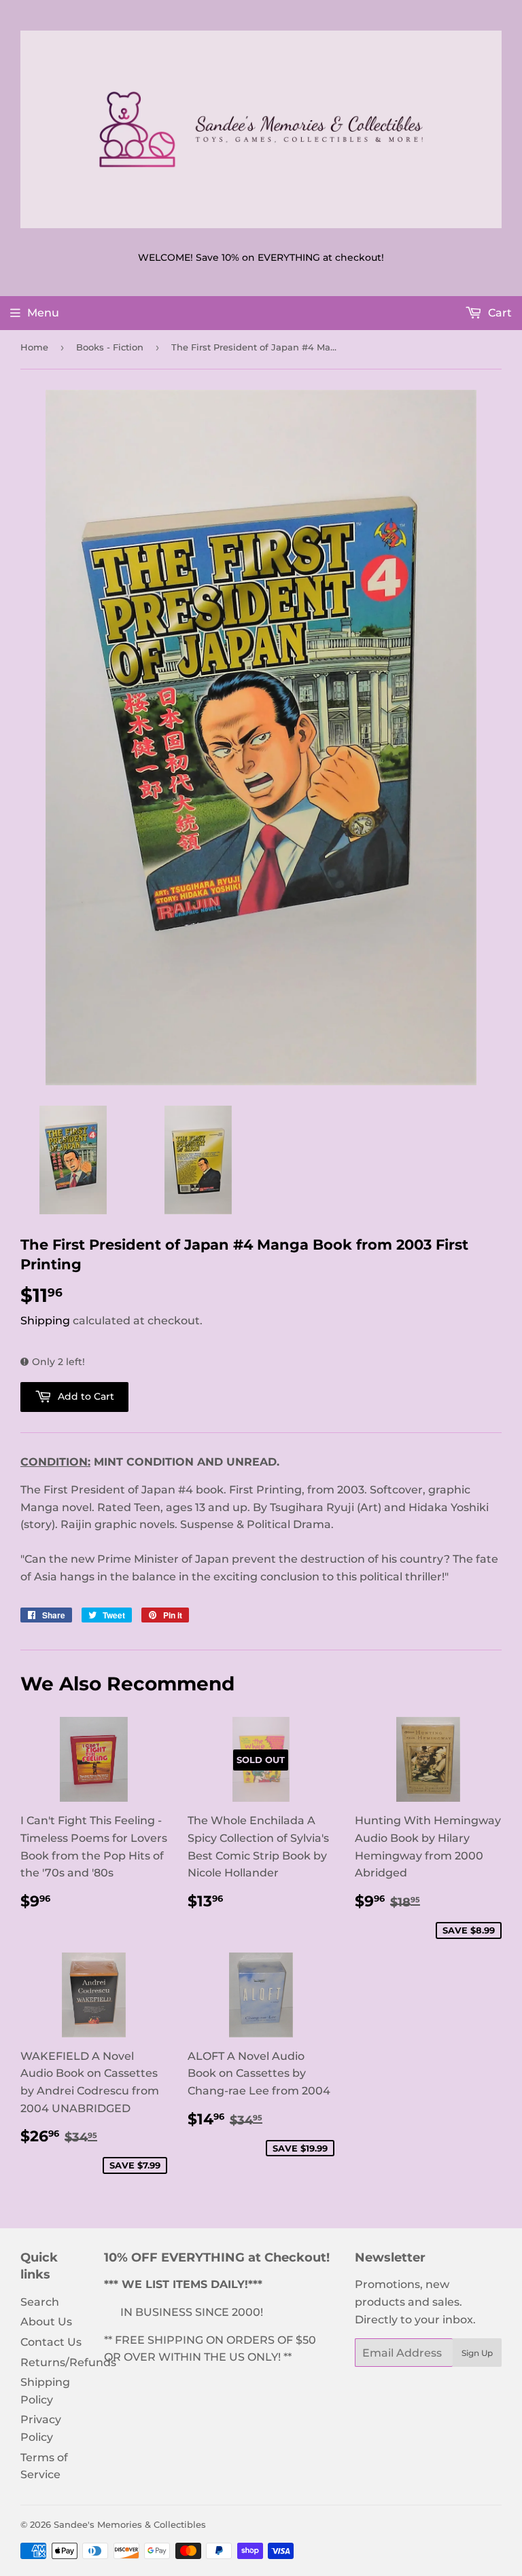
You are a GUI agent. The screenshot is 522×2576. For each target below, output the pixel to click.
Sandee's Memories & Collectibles (130, 2524)
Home (34, 347)
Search (40, 2302)
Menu (43, 313)
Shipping (45, 1321)
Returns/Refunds (68, 2362)
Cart (499, 313)
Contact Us (51, 2342)
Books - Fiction (110, 347)
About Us (46, 2322)
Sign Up (477, 2353)
